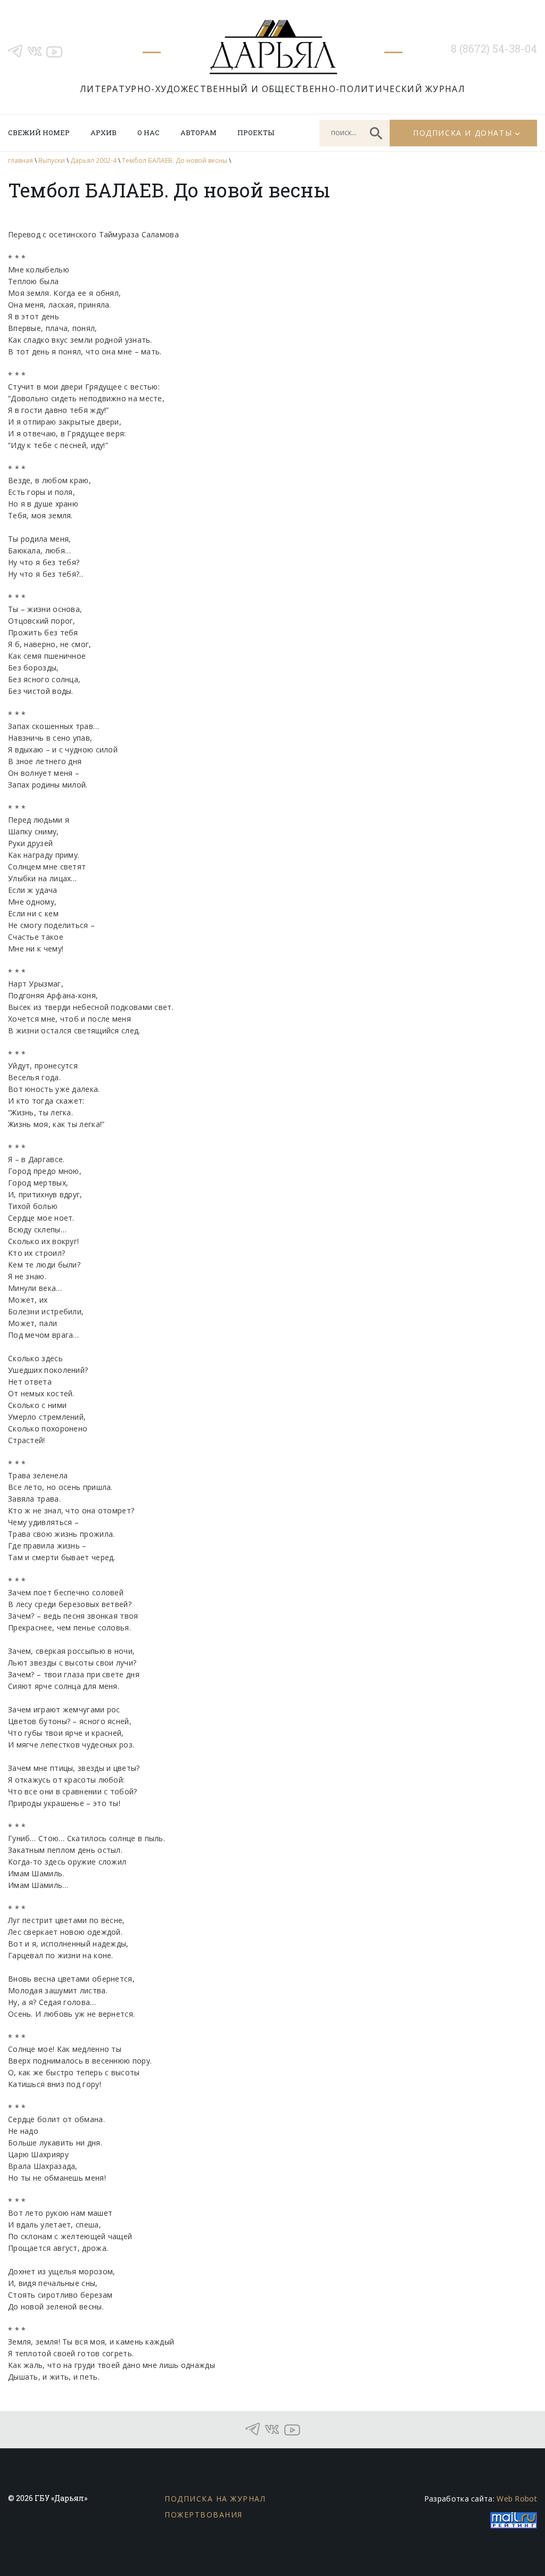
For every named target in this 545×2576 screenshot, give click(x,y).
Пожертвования (204, 2515)
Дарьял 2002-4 (93, 160)
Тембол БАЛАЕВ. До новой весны (175, 160)
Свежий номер (39, 132)
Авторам (199, 132)
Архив (104, 132)
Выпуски (52, 160)
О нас (148, 132)
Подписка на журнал (215, 2499)
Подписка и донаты (463, 133)
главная (20, 160)
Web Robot (517, 2499)
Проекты (256, 132)
